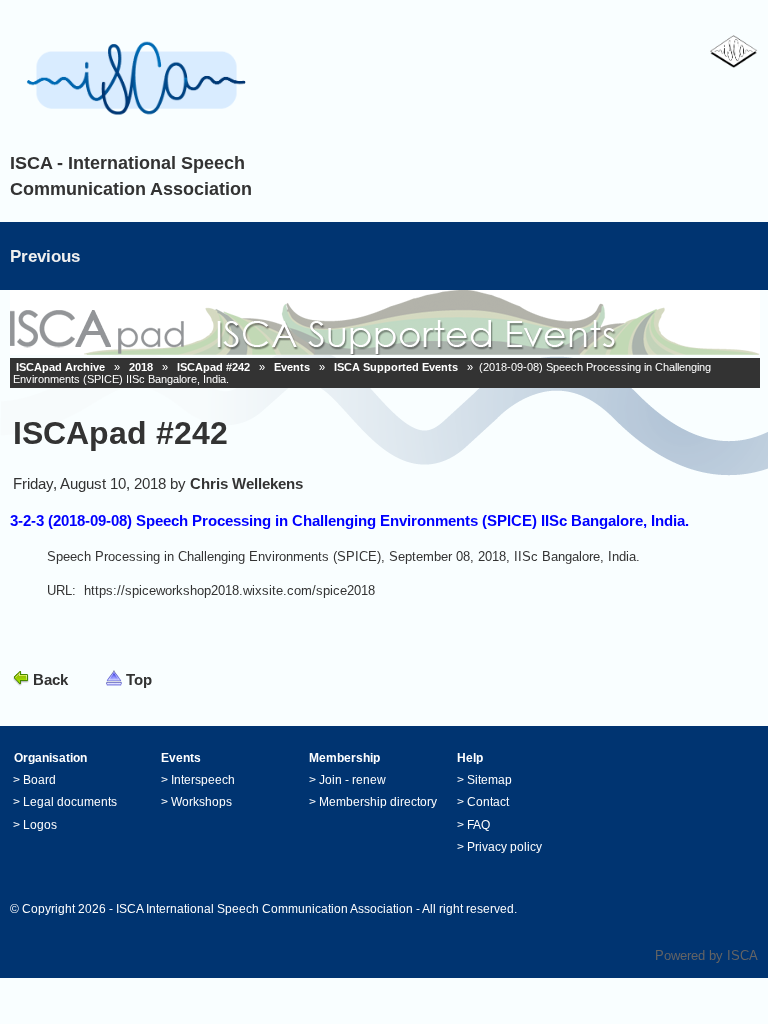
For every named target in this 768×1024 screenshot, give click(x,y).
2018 (141, 367)
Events (292, 367)
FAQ (478, 825)
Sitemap (489, 780)
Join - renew (352, 780)
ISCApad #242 (213, 367)
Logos (40, 825)
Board (39, 780)
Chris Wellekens (246, 483)
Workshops (201, 802)
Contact (488, 802)
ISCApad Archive (60, 367)
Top (139, 679)
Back (50, 679)
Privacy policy (504, 847)
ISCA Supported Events (396, 367)
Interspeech (203, 780)
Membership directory (378, 802)
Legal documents (70, 802)
